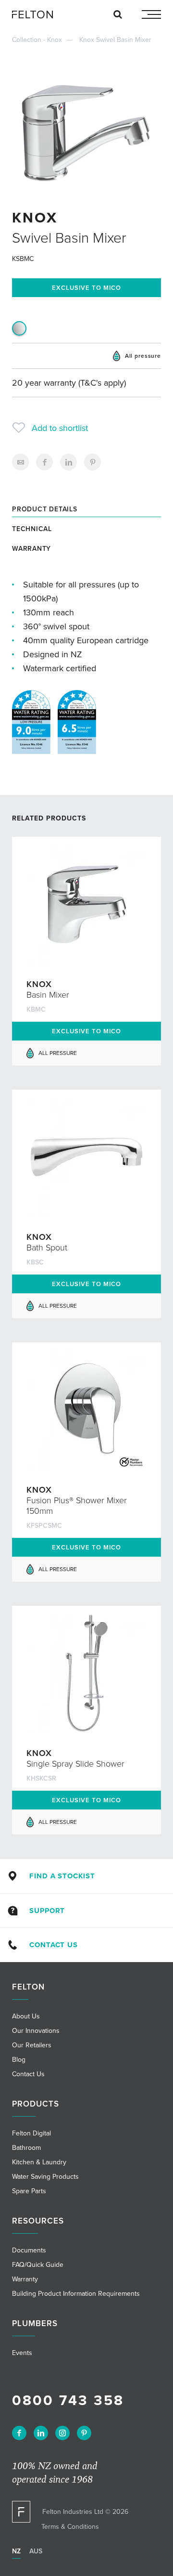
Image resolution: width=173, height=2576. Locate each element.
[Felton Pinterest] (84, 2433)
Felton (28, 1987)
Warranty (31, 549)
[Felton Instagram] (62, 2433)
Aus (36, 2551)
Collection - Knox (37, 40)
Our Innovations (36, 2031)
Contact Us (53, 1945)
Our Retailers (32, 2045)
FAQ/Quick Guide (38, 2265)
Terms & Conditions (70, 2527)
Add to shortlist (60, 428)
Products (36, 2104)
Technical (32, 529)
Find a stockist (62, 1876)
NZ (16, 2551)
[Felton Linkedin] (41, 2433)
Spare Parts (29, 2191)
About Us (26, 2016)
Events (22, 2353)
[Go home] (36, 14)
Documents (29, 2250)
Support (47, 1911)
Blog (19, 2060)
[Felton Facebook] (19, 2433)
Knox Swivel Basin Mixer (115, 40)
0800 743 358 (68, 2400)
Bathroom (26, 2148)
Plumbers (35, 2323)
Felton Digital (31, 2133)
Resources (38, 2221)
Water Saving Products (45, 2177)
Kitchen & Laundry (39, 2162)
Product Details (45, 509)
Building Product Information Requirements (76, 2294)
